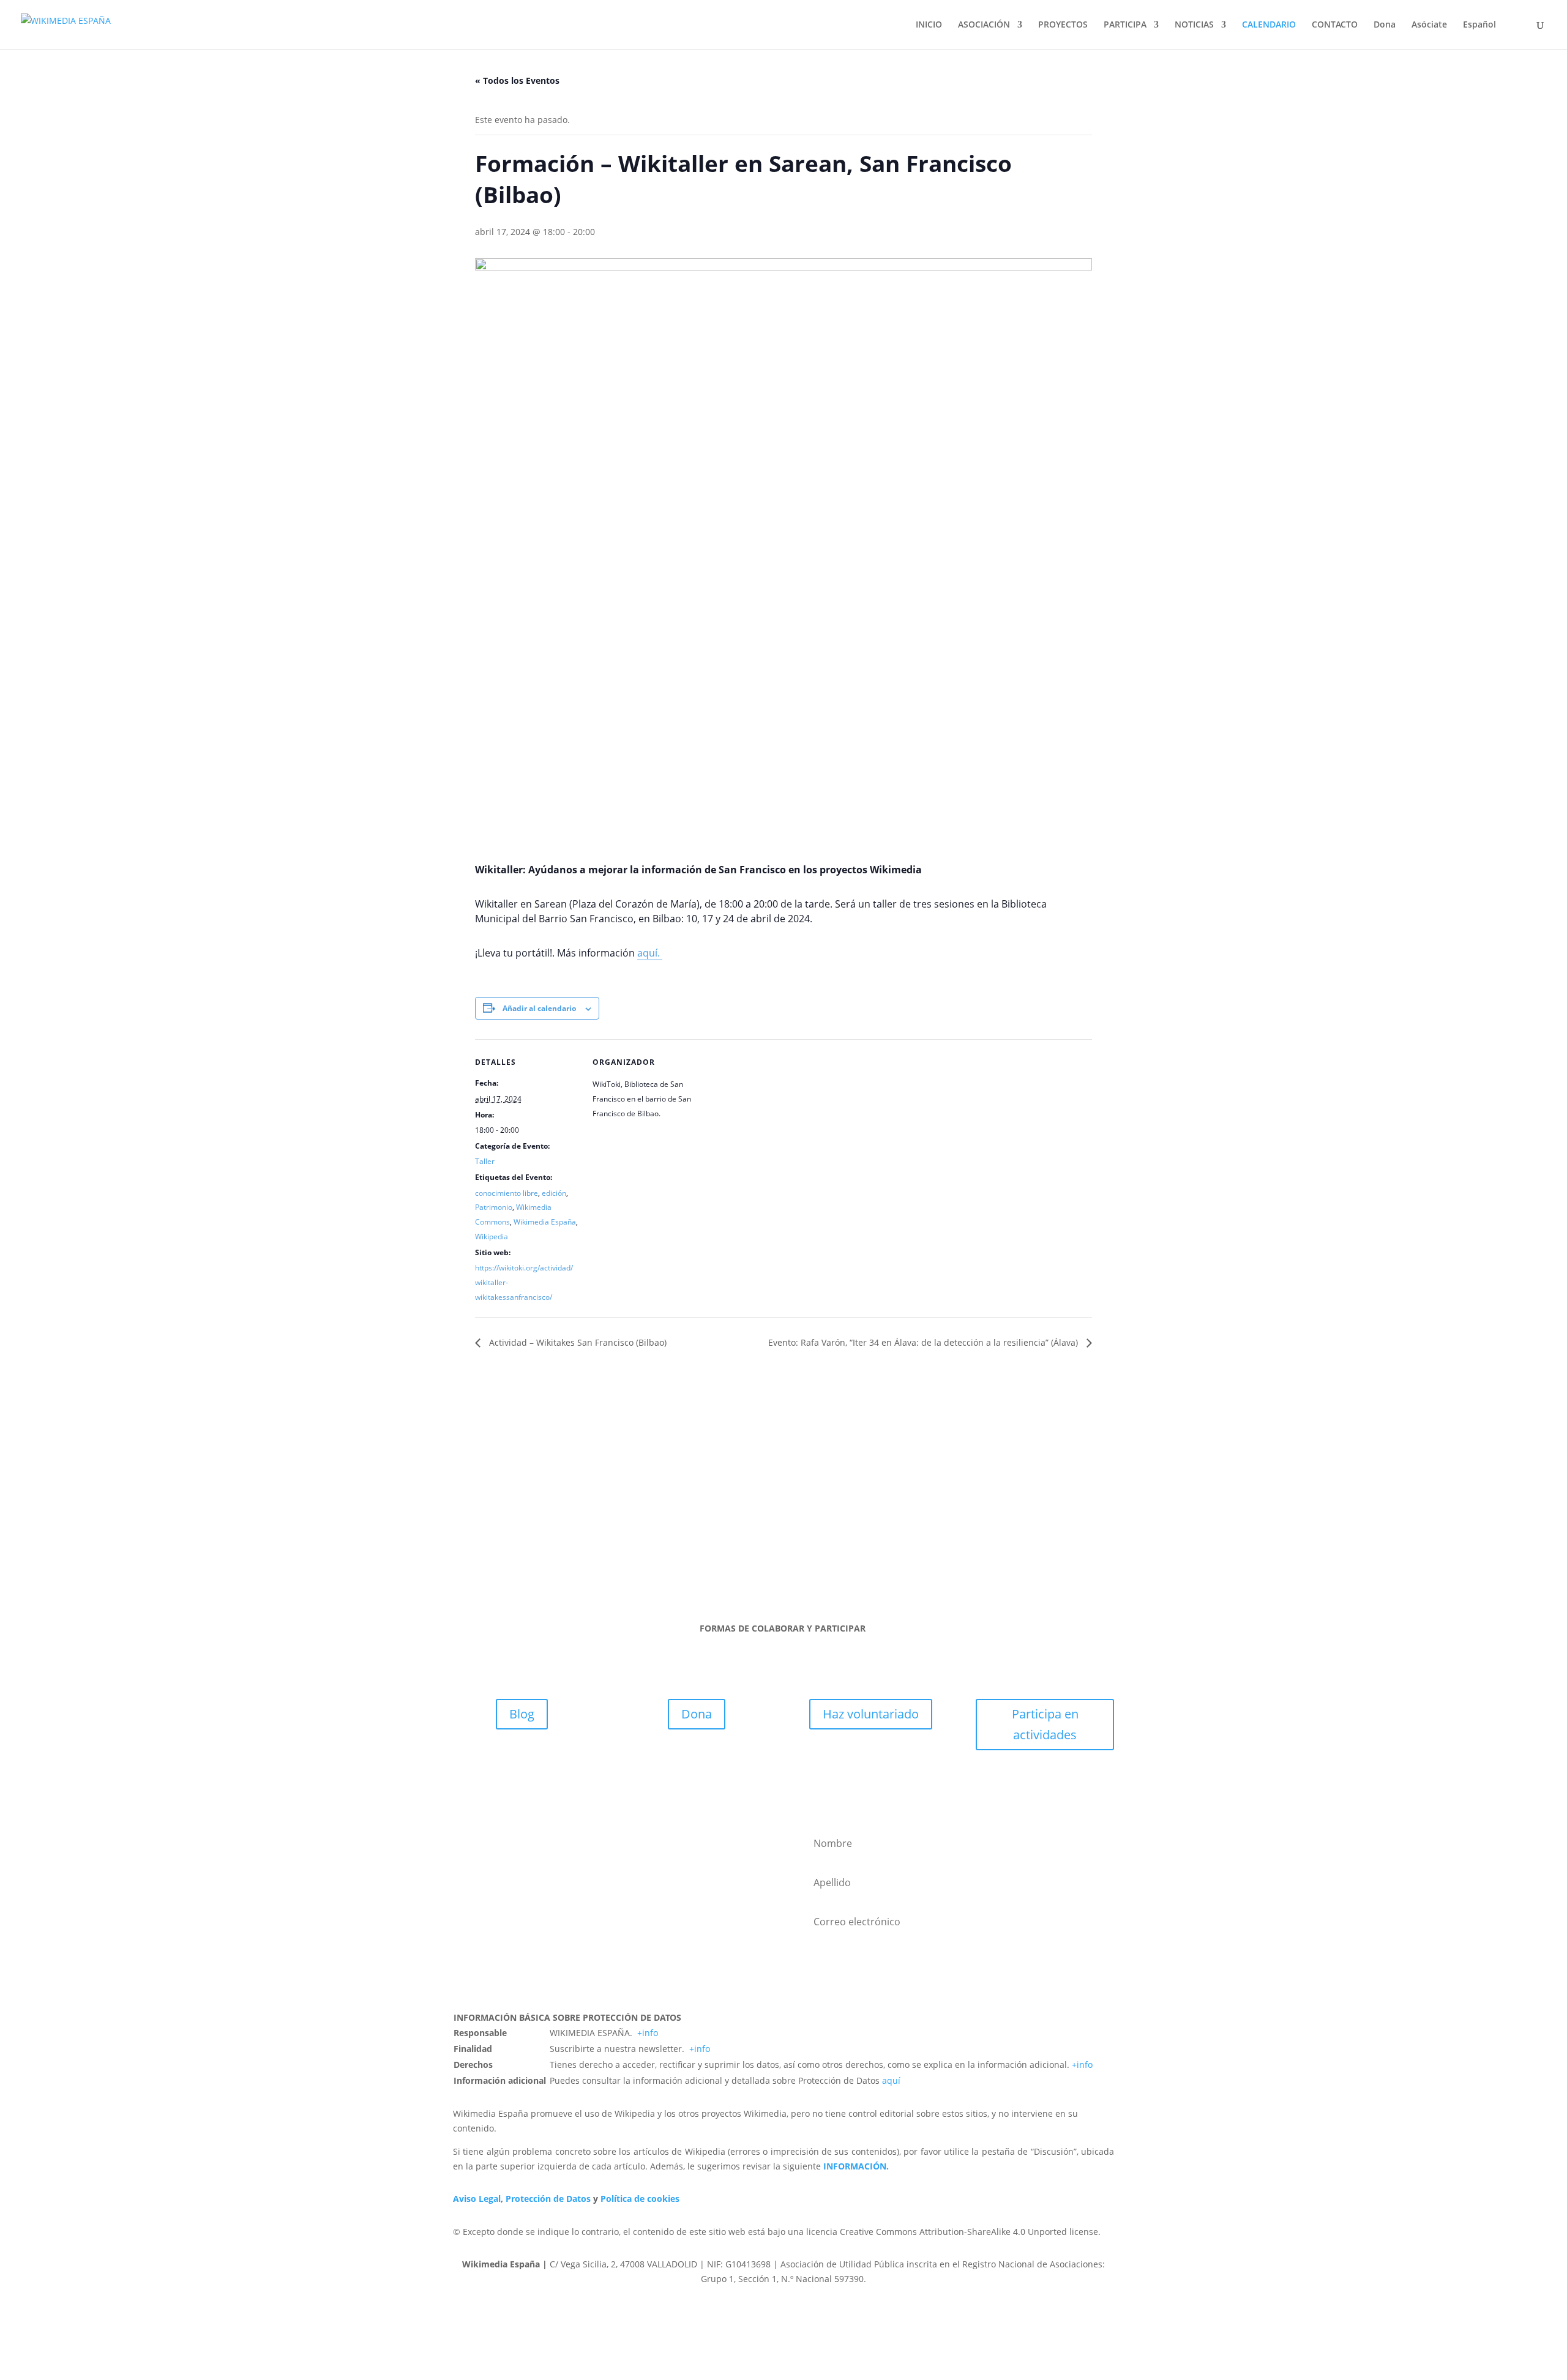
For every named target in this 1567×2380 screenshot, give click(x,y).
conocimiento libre (507, 1193)
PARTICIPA (1125, 25)
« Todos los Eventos (517, 80)
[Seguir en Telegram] (845, 1544)
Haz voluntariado (871, 1714)
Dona (1385, 25)
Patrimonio (494, 1207)
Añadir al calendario (539, 1008)
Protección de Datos (548, 2199)
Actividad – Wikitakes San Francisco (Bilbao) (577, 1342)
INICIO (929, 25)
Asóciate (1429, 25)
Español (1479, 25)
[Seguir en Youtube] (820, 1544)
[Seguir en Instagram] (771, 1544)
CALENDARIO (1269, 25)
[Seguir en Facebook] (722, 1544)
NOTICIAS (1194, 25)
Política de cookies (640, 2199)
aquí (891, 2080)
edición (554, 1193)
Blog (522, 1714)
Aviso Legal (477, 2199)
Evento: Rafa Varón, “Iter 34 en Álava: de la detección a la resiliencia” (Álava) (924, 1342)
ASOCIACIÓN (984, 25)
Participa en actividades (1045, 1724)
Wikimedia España (545, 1222)
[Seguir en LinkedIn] (796, 1544)
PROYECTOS (1063, 25)
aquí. (650, 953)
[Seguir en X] (747, 1544)
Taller (485, 1161)
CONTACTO (1335, 25)
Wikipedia (492, 1237)
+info (648, 2033)
